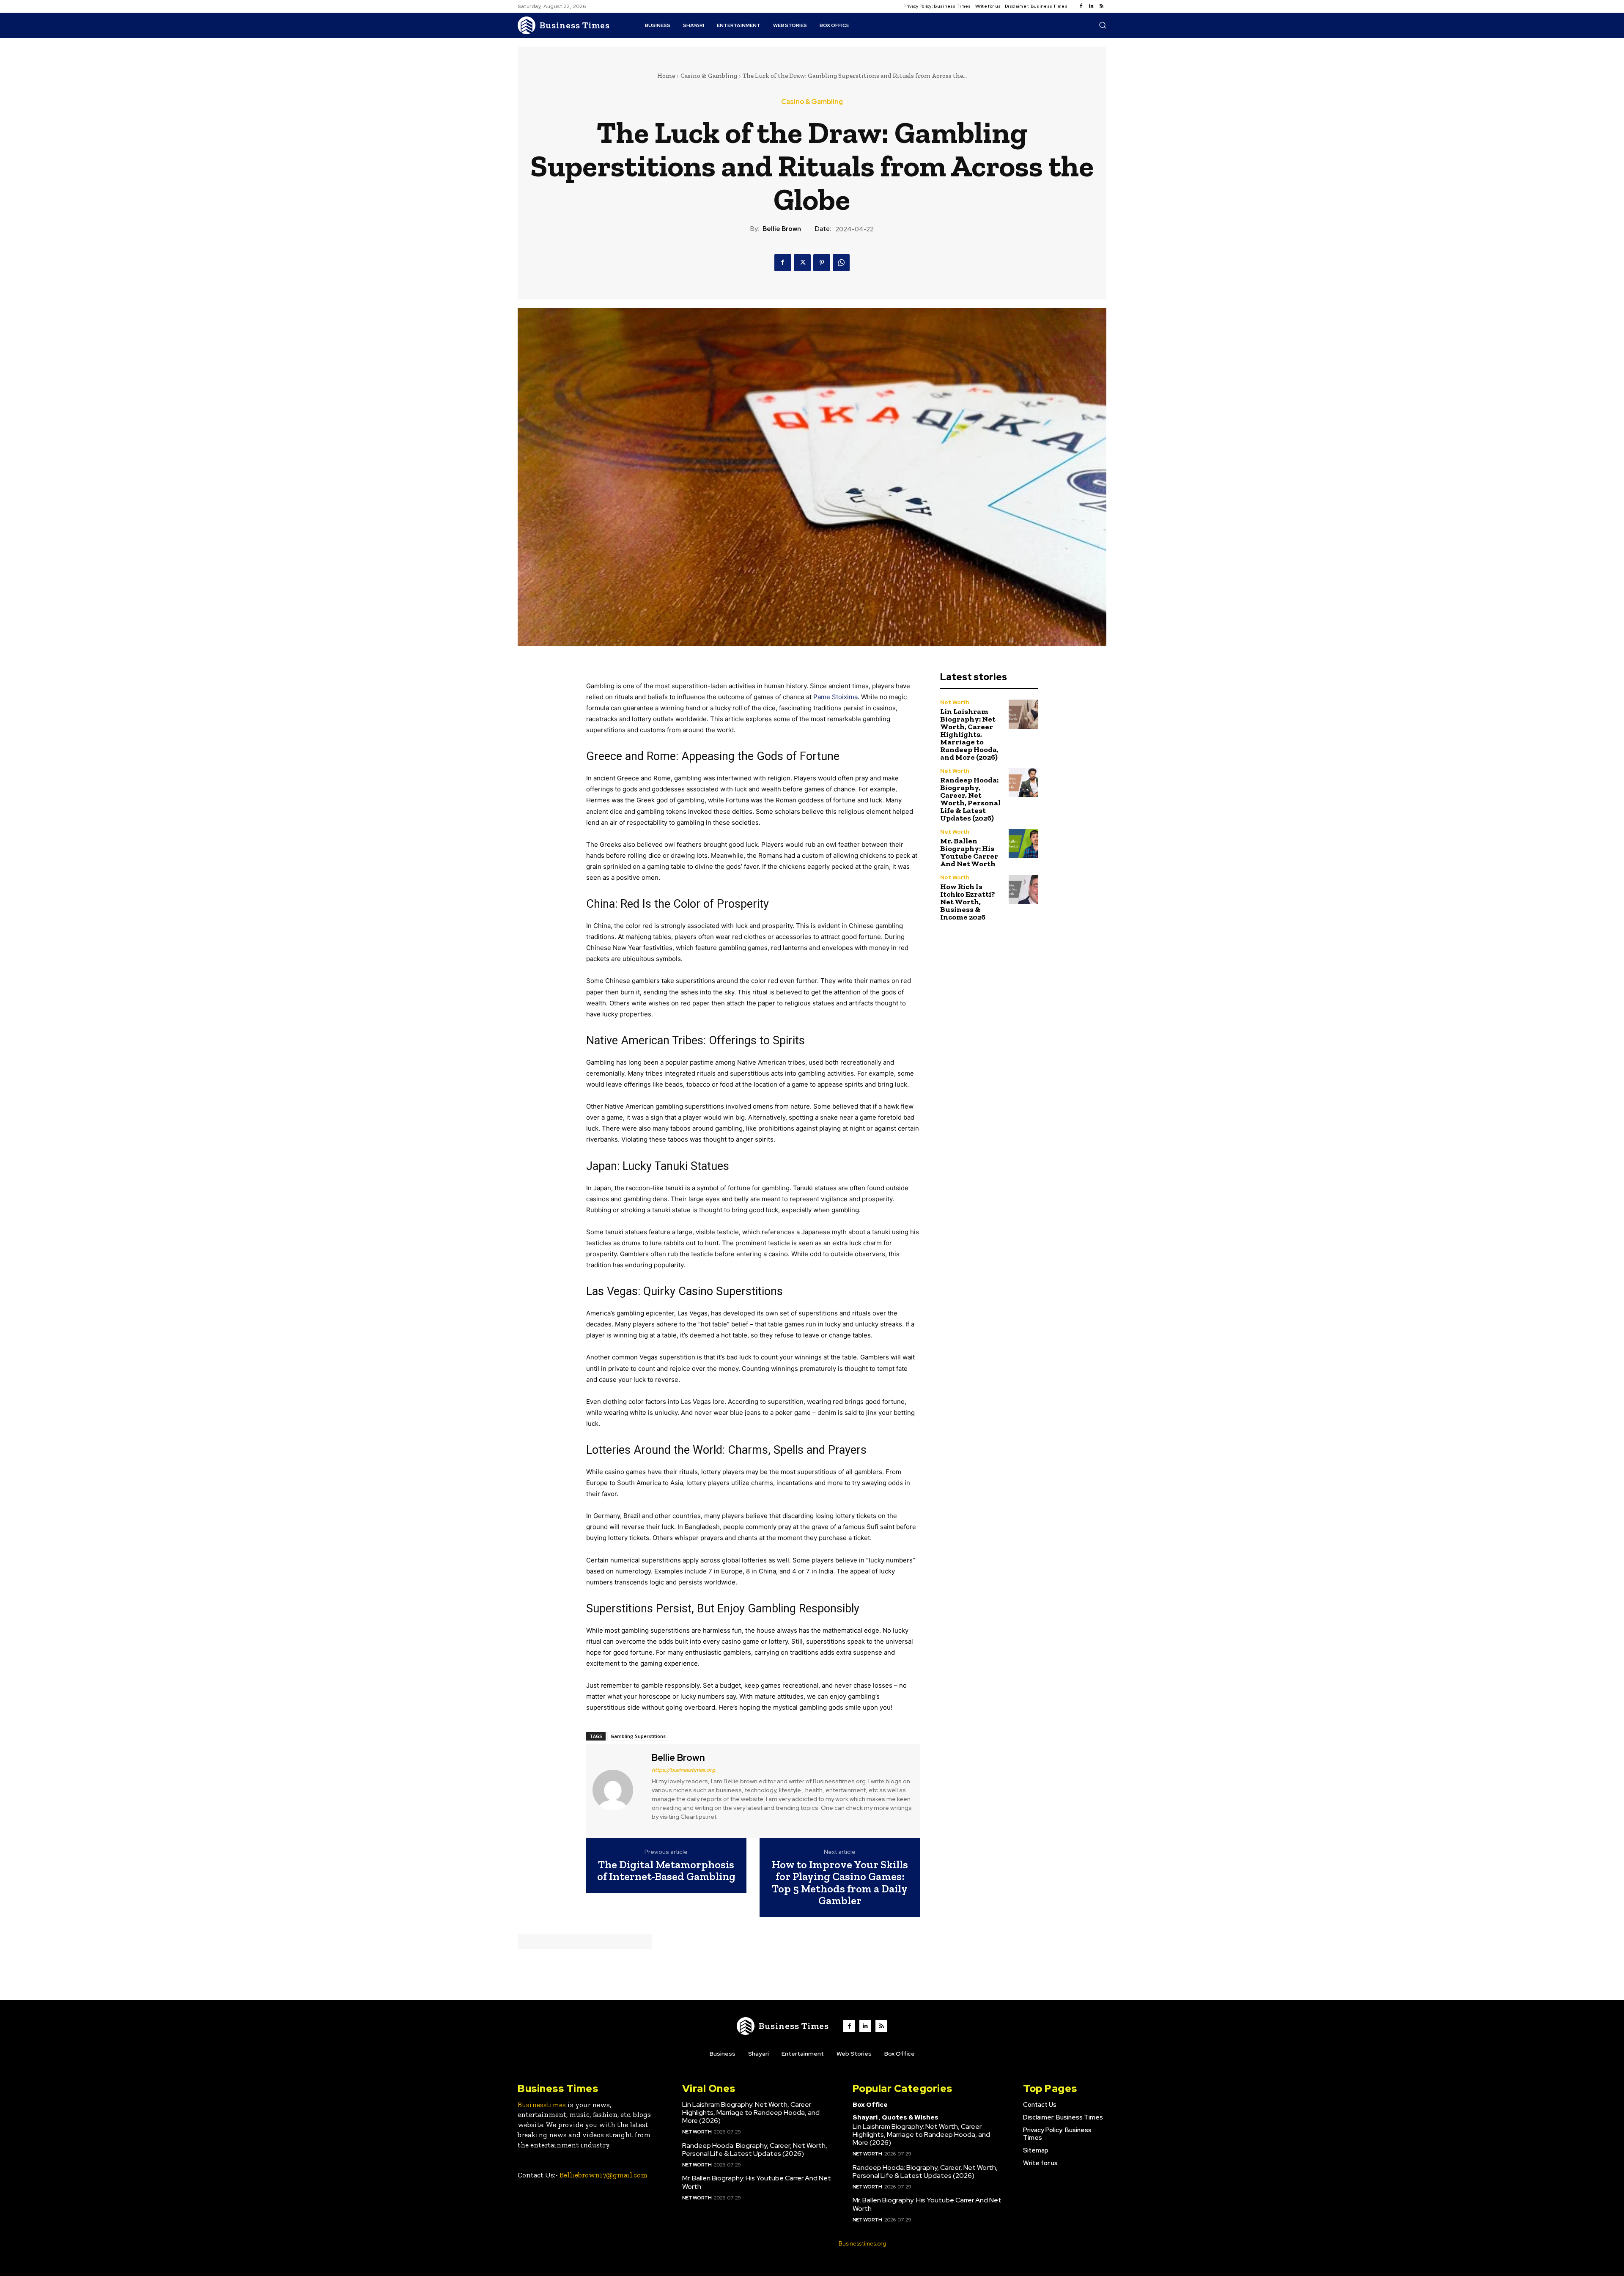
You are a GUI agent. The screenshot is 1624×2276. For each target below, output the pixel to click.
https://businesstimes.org (683, 1770)
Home (666, 76)
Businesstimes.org (862, 2244)
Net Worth (955, 702)
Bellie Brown (782, 229)
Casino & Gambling (709, 76)
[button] (1103, 25)
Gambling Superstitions (638, 1736)
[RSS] (1101, 6)
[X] (802, 263)
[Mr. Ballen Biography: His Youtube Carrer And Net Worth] (1023, 844)
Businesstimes (542, 2105)
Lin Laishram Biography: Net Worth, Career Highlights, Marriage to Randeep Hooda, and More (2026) (969, 734)
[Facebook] (1081, 6)
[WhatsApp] (841, 263)
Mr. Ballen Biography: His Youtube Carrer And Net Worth (969, 852)
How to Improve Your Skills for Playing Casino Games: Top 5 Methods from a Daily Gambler (840, 1883)
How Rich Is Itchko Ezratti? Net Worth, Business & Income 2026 (968, 902)
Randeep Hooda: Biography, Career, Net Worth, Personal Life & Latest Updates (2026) (970, 799)
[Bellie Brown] (618, 1790)
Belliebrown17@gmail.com (604, 2175)
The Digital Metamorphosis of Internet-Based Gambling (666, 1871)
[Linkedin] (1091, 6)
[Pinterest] (822, 263)
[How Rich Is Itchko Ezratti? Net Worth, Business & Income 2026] (1023, 889)
